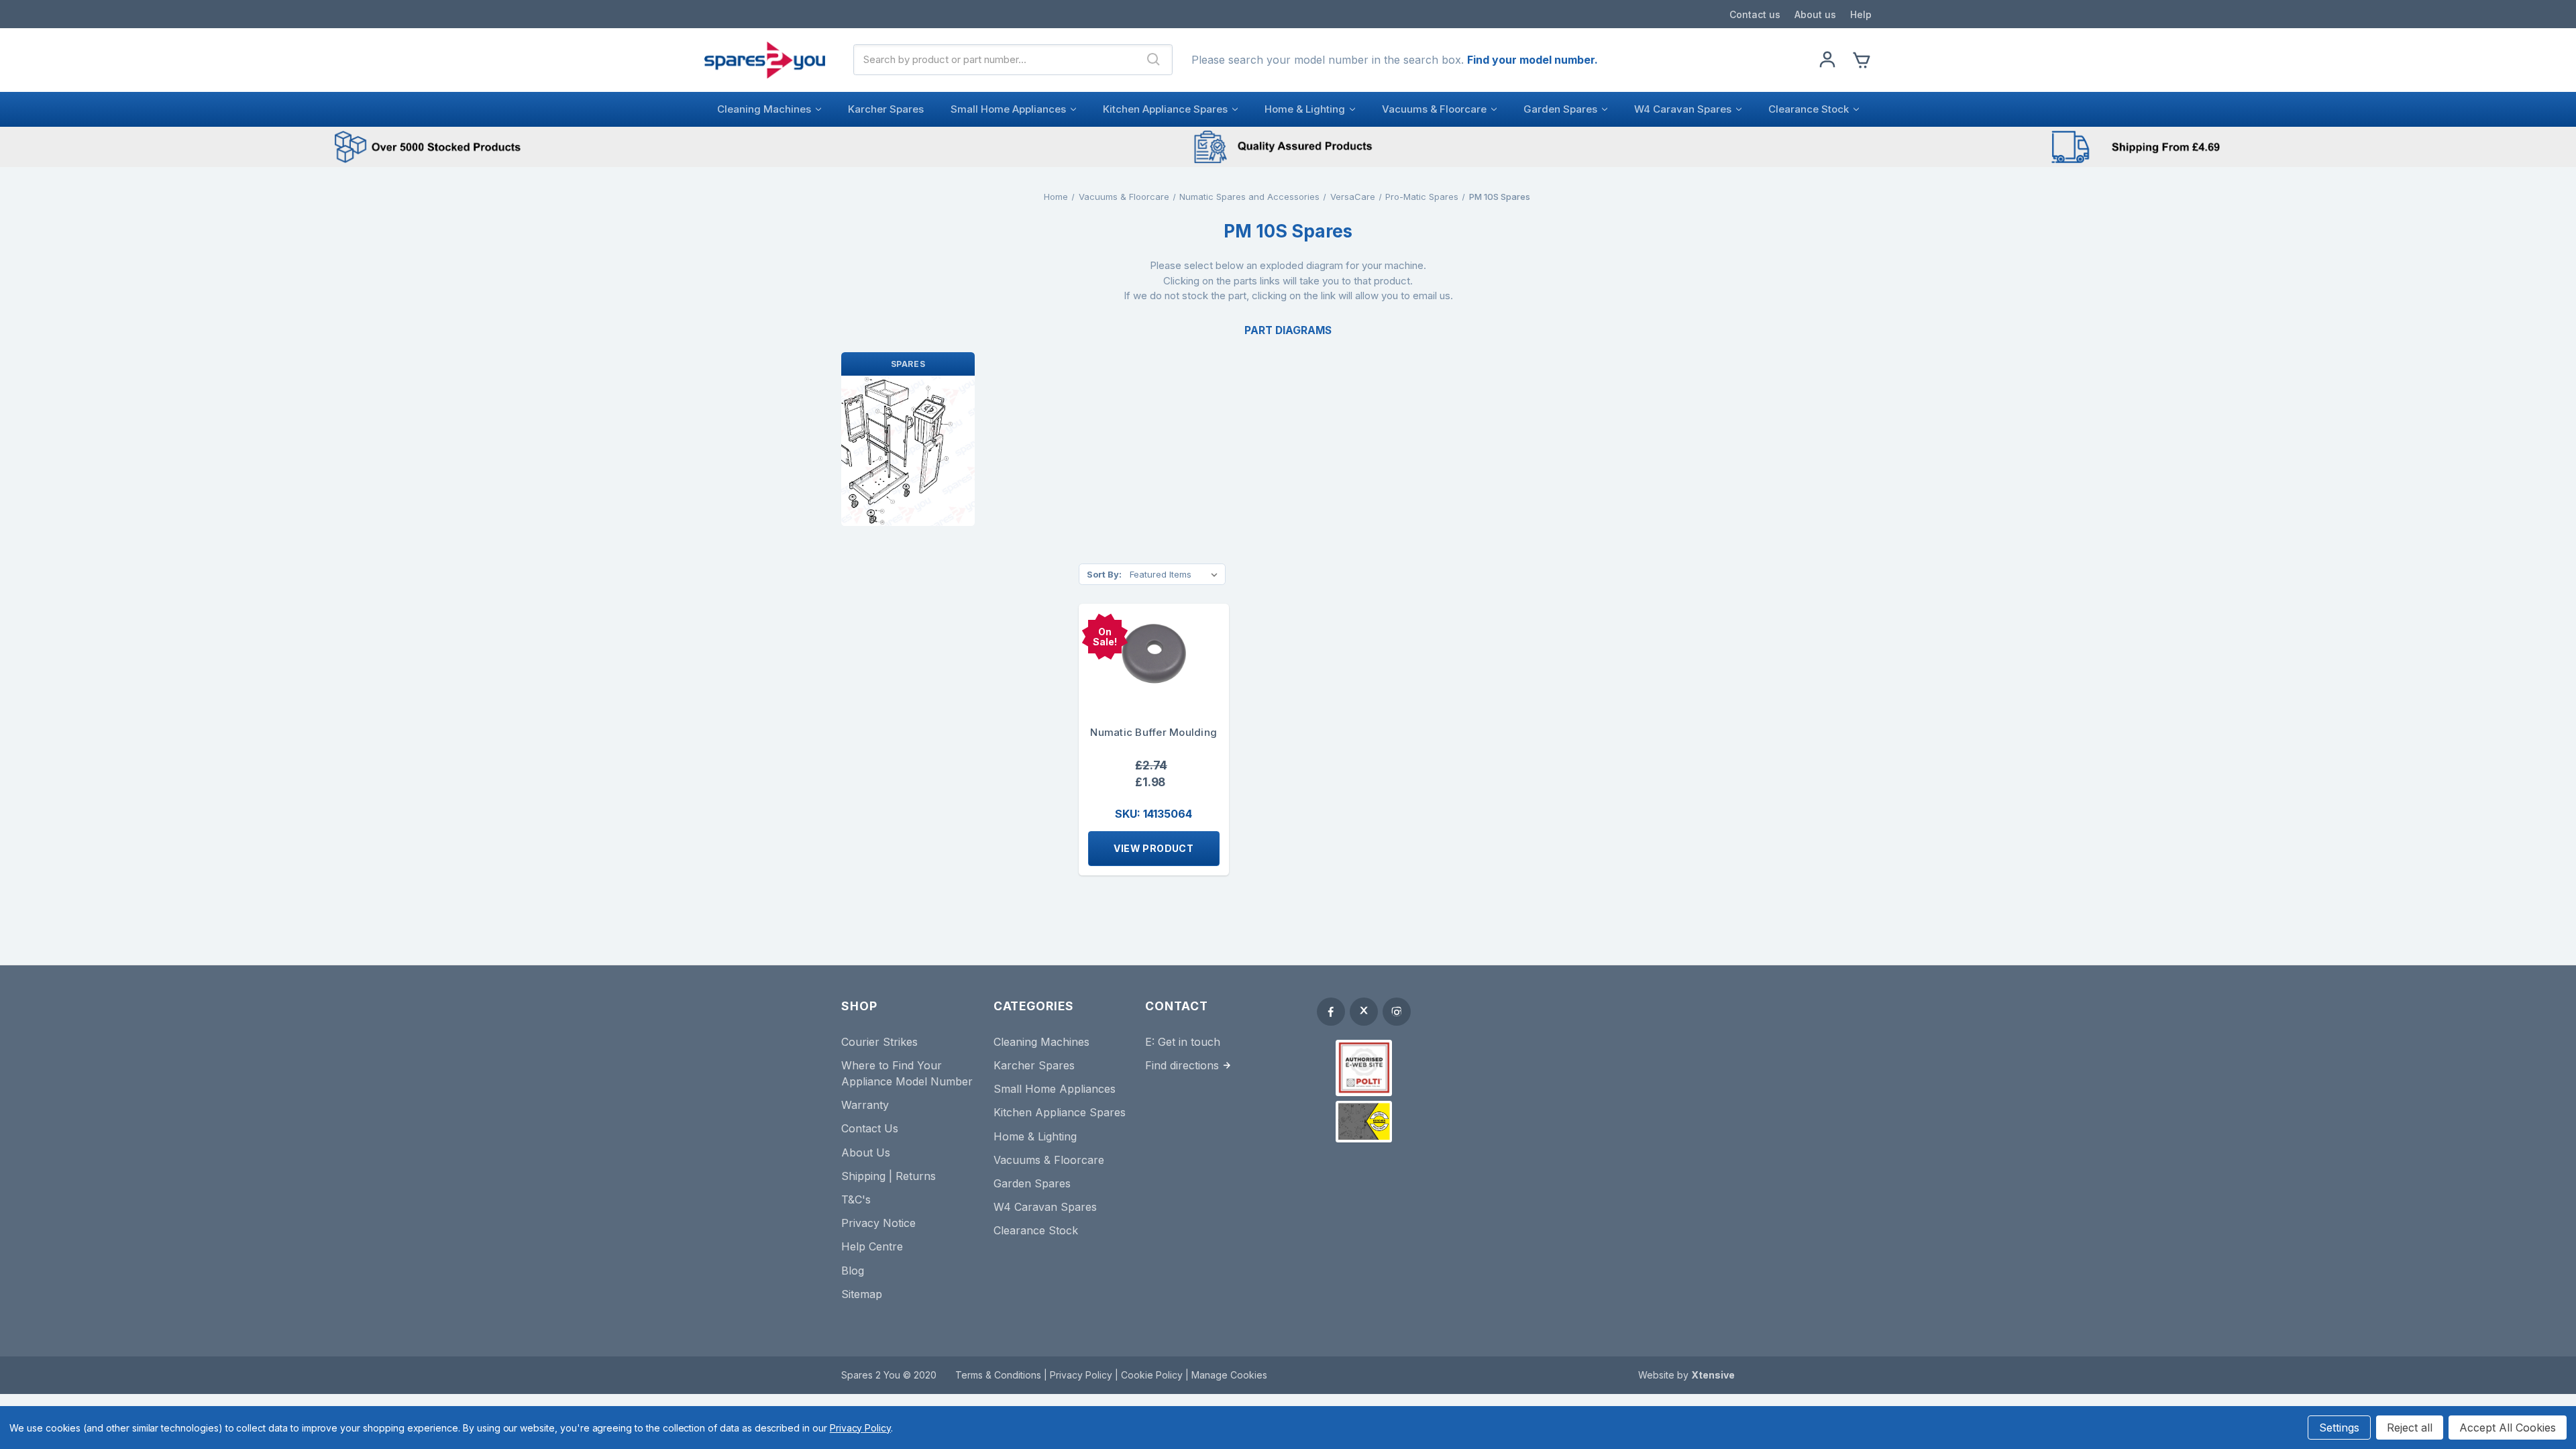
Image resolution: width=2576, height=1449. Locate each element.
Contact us (1755, 14)
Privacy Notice (878, 1223)
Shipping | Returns (889, 1176)
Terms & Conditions (1000, 1375)
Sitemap (862, 1294)
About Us (866, 1152)
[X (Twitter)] (1364, 1012)
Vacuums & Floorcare (1434, 109)
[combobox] (995, 60)
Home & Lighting (1305, 109)
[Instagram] (1397, 1012)
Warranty (865, 1105)
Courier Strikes (879, 1042)
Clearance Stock (1809, 109)
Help (1861, 14)
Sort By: (1104, 574)
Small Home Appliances (1008, 109)
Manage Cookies (1229, 1375)
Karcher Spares (886, 109)
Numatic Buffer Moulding (1153, 732)
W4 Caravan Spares (1683, 109)
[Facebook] (1331, 1012)
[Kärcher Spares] (1364, 1122)
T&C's (856, 1199)
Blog (853, 1271)
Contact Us (870, 1128)
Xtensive (1713, 1375)
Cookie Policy (1153, 1375)
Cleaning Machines (764, 109)
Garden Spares (1560, 109)
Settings (2339, 1428)
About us (1815, 14)
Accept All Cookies (2508, 1428)
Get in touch (1189, 1042)
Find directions (1182, 1065)
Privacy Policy (1082, 1375)
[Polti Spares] (1364, 1068)
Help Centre (872, 1246)
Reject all (2410, 1428)
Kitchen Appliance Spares (1165, 109)
